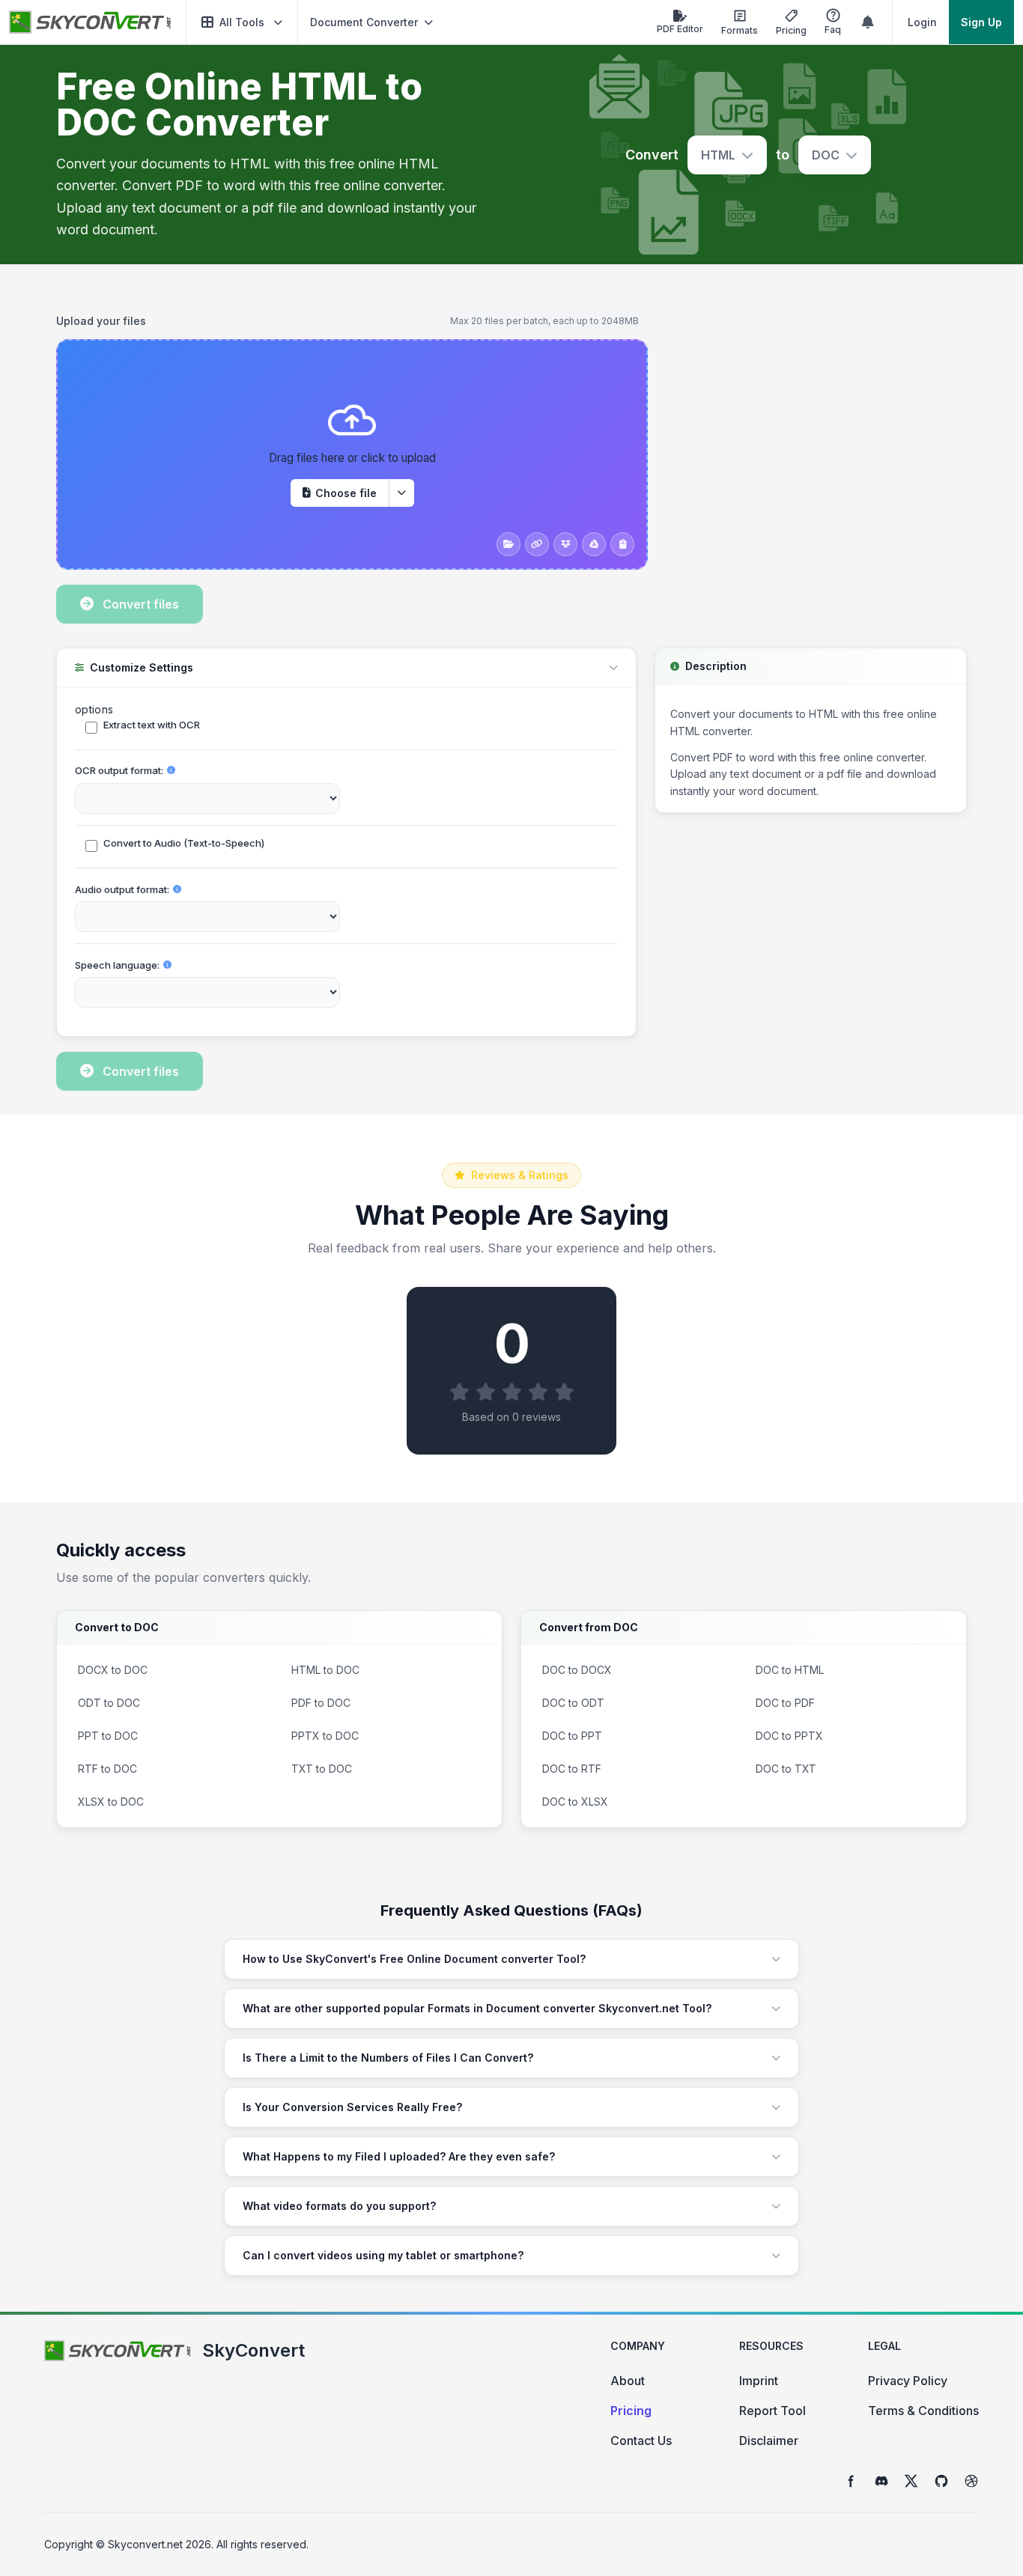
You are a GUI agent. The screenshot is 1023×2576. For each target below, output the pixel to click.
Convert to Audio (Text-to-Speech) (184, 843)
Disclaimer (769, 2440)
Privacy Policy (908, 2381)
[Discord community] (881, 2481)
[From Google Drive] (594, 544)
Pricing (631, 2411)
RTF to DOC (107, 1769)
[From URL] (537, 544)
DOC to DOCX (577, 1670)
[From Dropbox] (565, 544)
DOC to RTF (572, 1769)
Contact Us (641, 2440)
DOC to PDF (785, 1703)
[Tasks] (868, 22)
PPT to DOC (108, 1736)
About (628, 2381)
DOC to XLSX (575, 1802)
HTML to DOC (325, 1670)
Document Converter (364, 22)
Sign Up (981, 22)
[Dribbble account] (971, 2481)
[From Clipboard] (622, 544)
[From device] (509, 544)
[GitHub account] (941, 2481)
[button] (242, 22)
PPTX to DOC (325, 1736)
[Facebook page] (852, 2481)
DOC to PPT (572, 1736)
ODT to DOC (109, 1703)
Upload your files (101, 321)
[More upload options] (401, 493)
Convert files (141, 604)
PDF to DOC (321, 1703)
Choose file (346, 493)
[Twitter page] (911, 2481)
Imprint (759, 2381)
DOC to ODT (573, 1703)
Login (922, 22)
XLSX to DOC (111, 1802)
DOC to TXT (786, 1769)
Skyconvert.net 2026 (160, 2544)
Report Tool (772, 2411)
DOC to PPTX (789, 1736)
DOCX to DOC (113, 1670)
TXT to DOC (322, 1769)
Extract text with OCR (152, 725)
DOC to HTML (790, 1670)
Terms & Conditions (923, 2411)
